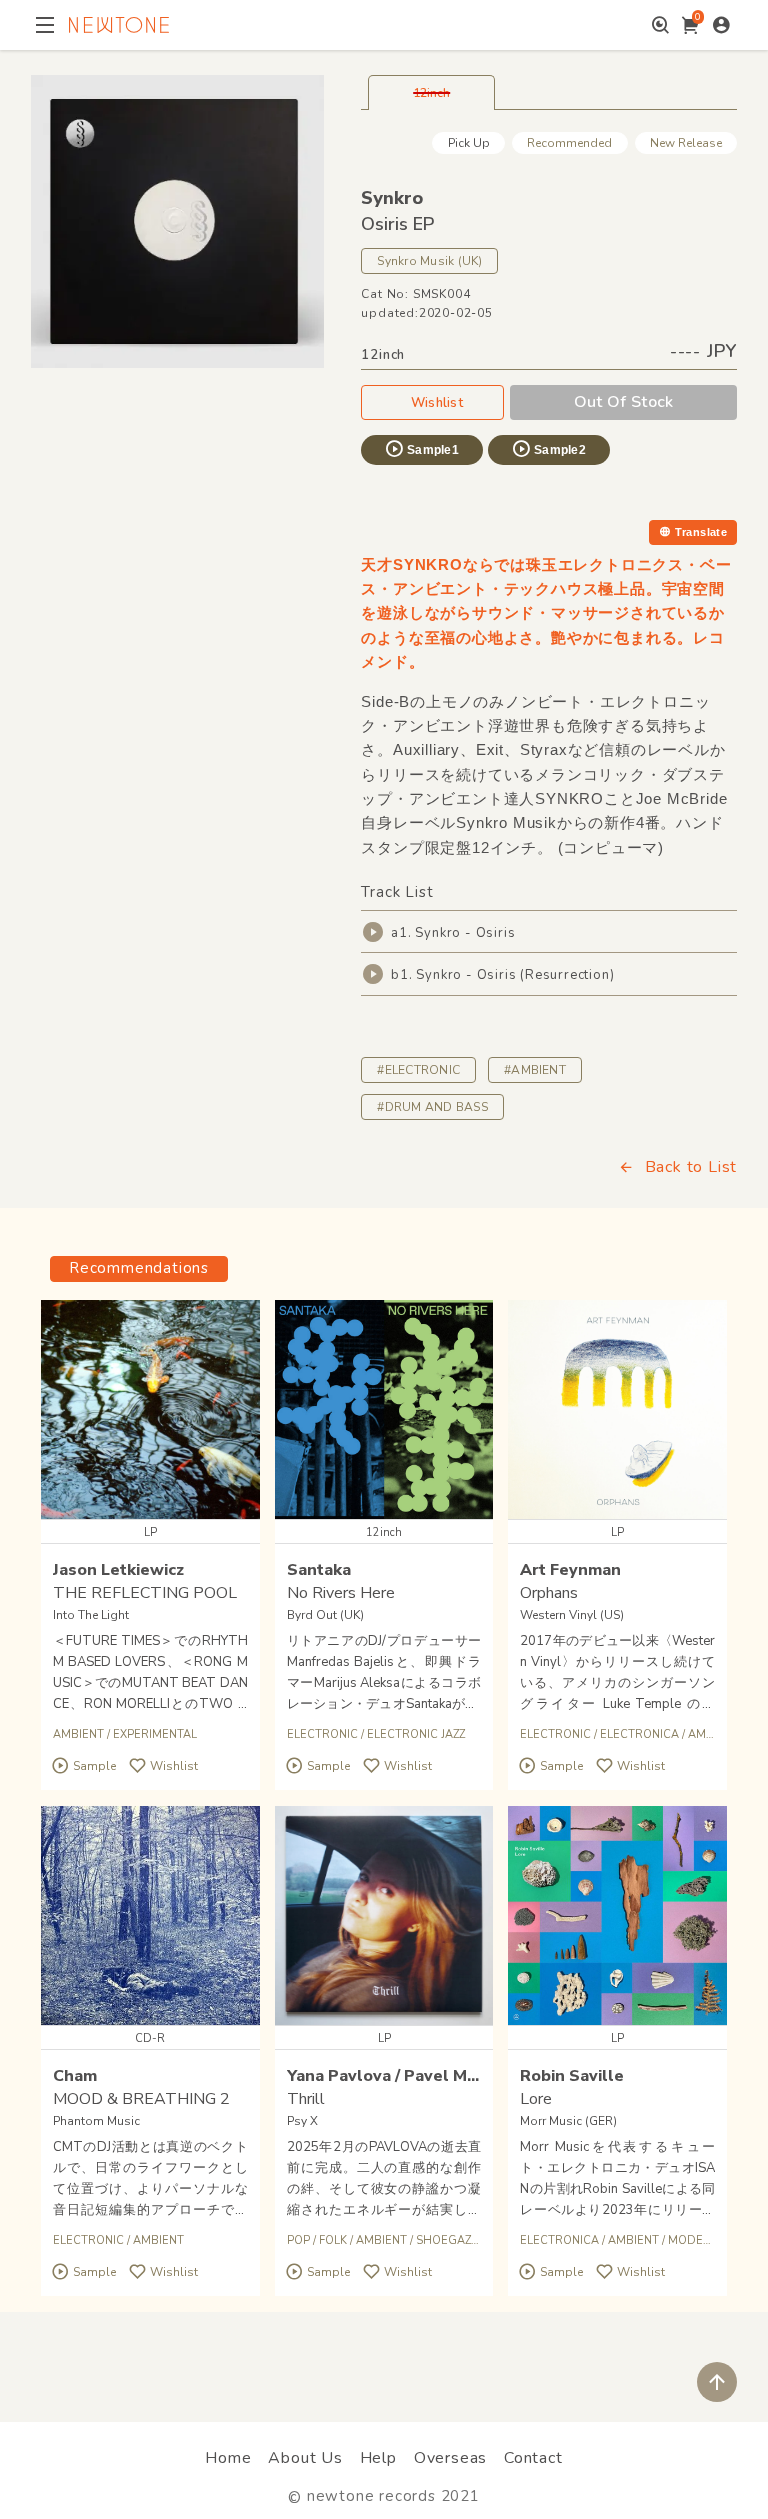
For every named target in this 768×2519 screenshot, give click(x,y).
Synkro (392, 198)
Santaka (319, 1570)
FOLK (333, 2240)
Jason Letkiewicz (118, 1570)
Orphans (549, 1593)
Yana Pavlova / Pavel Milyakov (405, 2076)
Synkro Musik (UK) (429, 261)
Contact (533, 2458)
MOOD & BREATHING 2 (141, 2099)
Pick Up (469, 143)
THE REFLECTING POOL (145, 1593)
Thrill (306, 2099)
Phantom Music (96, 2121)
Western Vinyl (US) (572, 1615)
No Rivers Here (341, 1593)
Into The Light (91, 1615)
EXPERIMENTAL (155, 1734)
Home (228, 2458)
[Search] (660, 25)
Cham (75, 2076)
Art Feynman (570, 1570)
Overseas (450, 2458)
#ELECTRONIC (418, 1070)
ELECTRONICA (639, 1734)
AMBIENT (78, 1734)
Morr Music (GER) (568, 2121)
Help (378, 2458)
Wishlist (437, 403)
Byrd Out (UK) (325, 1615)
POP (298, 2240)
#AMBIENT (535, 1070)
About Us (305, 2458)
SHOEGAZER (451, 2240)
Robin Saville (572, 2076)
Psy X (302, 2121)
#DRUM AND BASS (432, 1107)
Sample (94, 1766)
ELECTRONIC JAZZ (416, 1734)
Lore (536, 2099)
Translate (701, 532)
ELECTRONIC (322, 1734)
